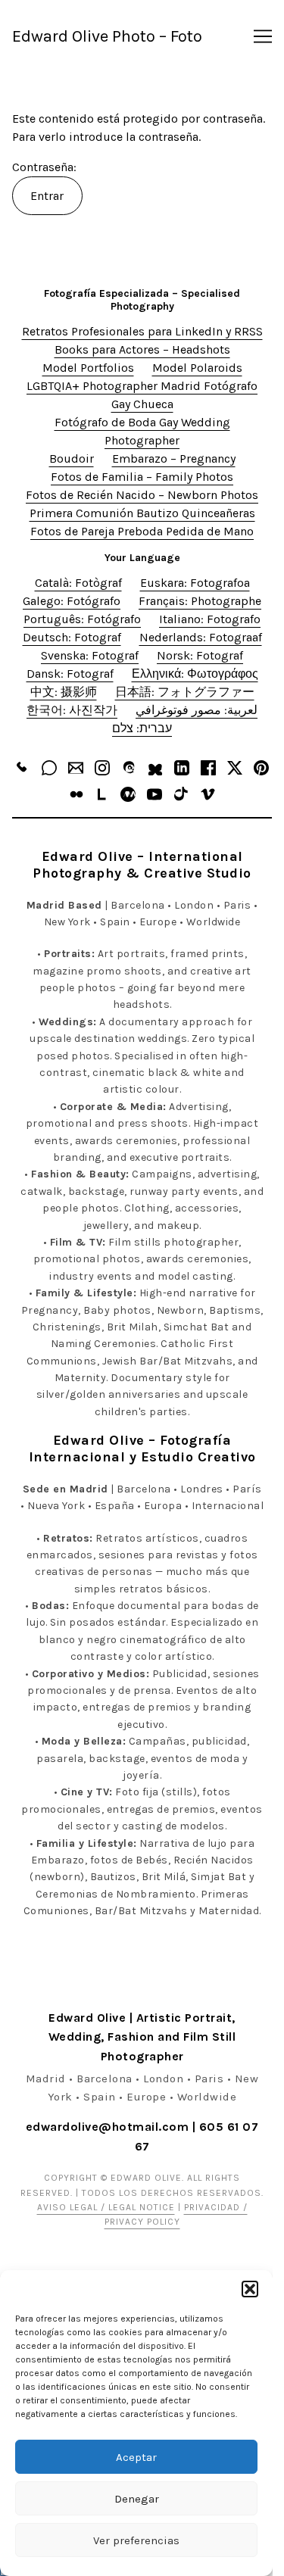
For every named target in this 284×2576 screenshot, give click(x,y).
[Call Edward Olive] (23, 768)
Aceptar (136, 2457)
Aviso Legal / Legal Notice (106, 2207)
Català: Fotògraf (78, 583)
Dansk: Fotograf (70, 674)
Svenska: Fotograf (90, 655)
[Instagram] (102, 768)
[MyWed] (128, 794)
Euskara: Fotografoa (195, 583)
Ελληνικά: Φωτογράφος (195, 674)
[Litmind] (102, 794)
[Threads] (129, 768)
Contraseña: (46, 167)
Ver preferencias (136, 2540)
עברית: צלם (142, 728)
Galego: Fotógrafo (72, 601)
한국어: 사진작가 (72, 710)
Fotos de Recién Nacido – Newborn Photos (142, 495)
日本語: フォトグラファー (185, 692)
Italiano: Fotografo (210, 619)
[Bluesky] (155, 768)
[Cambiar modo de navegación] (263, 36)
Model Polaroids (197, 368)
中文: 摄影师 (64, 692)
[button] (250, 2289)
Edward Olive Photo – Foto (107, 36)
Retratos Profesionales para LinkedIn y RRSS (142, 331)
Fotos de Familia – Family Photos (142, 477)
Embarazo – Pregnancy (174, 458)
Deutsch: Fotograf (72, 637)
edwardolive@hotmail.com (108, 2127)
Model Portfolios (88, 368)
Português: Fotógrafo (82, 619)
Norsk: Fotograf (200, 655)
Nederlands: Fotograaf (201, 637)
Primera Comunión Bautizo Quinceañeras (142, 513)
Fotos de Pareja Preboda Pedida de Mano (142, 531)
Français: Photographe (200, 601)
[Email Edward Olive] (76, 768)
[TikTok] (181, 794)
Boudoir (72, 458)
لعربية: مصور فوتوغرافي (197, 710)
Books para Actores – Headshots (142, 349)
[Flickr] (76, 794)
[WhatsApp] (49, 768)
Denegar (137, 2499)
